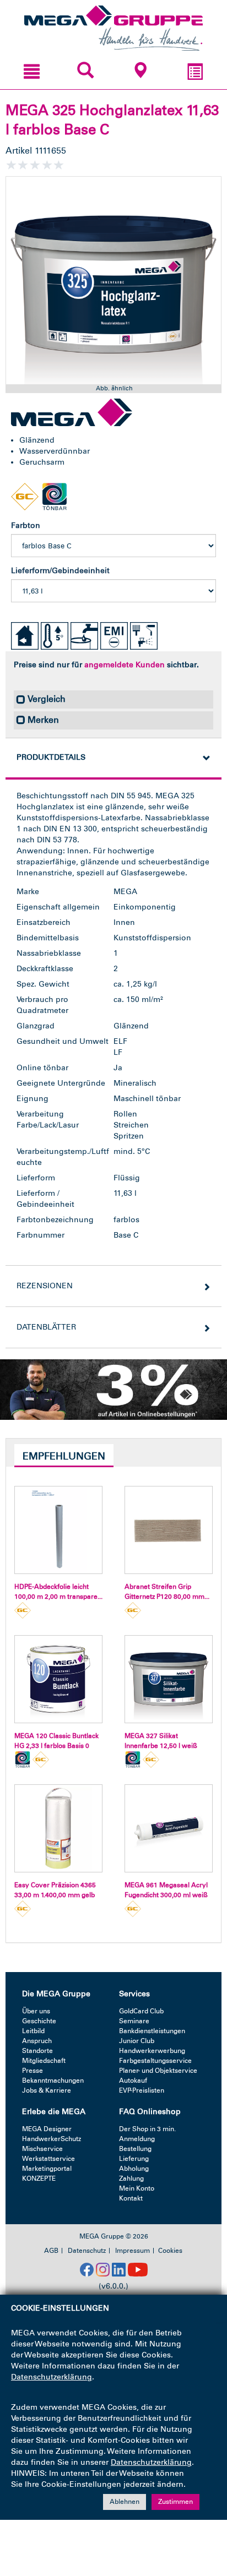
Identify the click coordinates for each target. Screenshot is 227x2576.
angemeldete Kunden (125, 665)
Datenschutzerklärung (52, 2377)
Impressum (133, 2251)
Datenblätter (46, 1327)
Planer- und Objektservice (158, 2071)
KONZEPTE (39, 2179)
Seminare (134, 2021)
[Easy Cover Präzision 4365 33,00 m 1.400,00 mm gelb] (58, 1828)
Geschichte (39, 2021)
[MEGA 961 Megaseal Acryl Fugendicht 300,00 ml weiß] (169, 1828)
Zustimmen (175, 2502)
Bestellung (135, 2149)
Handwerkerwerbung (152, 2051)
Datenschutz (87, 2251)
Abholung (134, 2169)
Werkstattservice (48, 2159)
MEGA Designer (47, 2129)
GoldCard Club (141, 2011)
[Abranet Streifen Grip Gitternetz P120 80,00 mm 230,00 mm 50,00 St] (169, 1530)
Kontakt (131, 2198)
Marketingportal (47, 2169)
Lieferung (134, 2159)
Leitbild (33, 2031)
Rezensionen (45, 1286)
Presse (33, 2071)
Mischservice (42, 2149)
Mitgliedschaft (44, 2061)
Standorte (37, 2051)
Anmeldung (137, 2139)
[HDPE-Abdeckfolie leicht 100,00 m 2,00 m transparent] (58, 1530)
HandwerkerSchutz (52, 2139)
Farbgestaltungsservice (155, 2061)
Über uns (36, 2011)
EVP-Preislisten (142, 2090)
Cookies (170, 2251)
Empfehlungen (64, 1456)
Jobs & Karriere (47, 2090)
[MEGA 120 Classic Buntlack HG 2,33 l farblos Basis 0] (58, 1679)
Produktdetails (51, 757)
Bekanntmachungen (53, 2081)
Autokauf (133, 2081)
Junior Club (137, 2041)
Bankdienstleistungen (152, 2031)
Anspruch (37, 2041)
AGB (51, 2251)
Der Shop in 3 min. (147, 2129)
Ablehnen (125, 2502)
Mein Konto (137, 2188)
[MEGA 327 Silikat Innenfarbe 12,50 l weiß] (169, 1679)
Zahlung (131, 2179)
